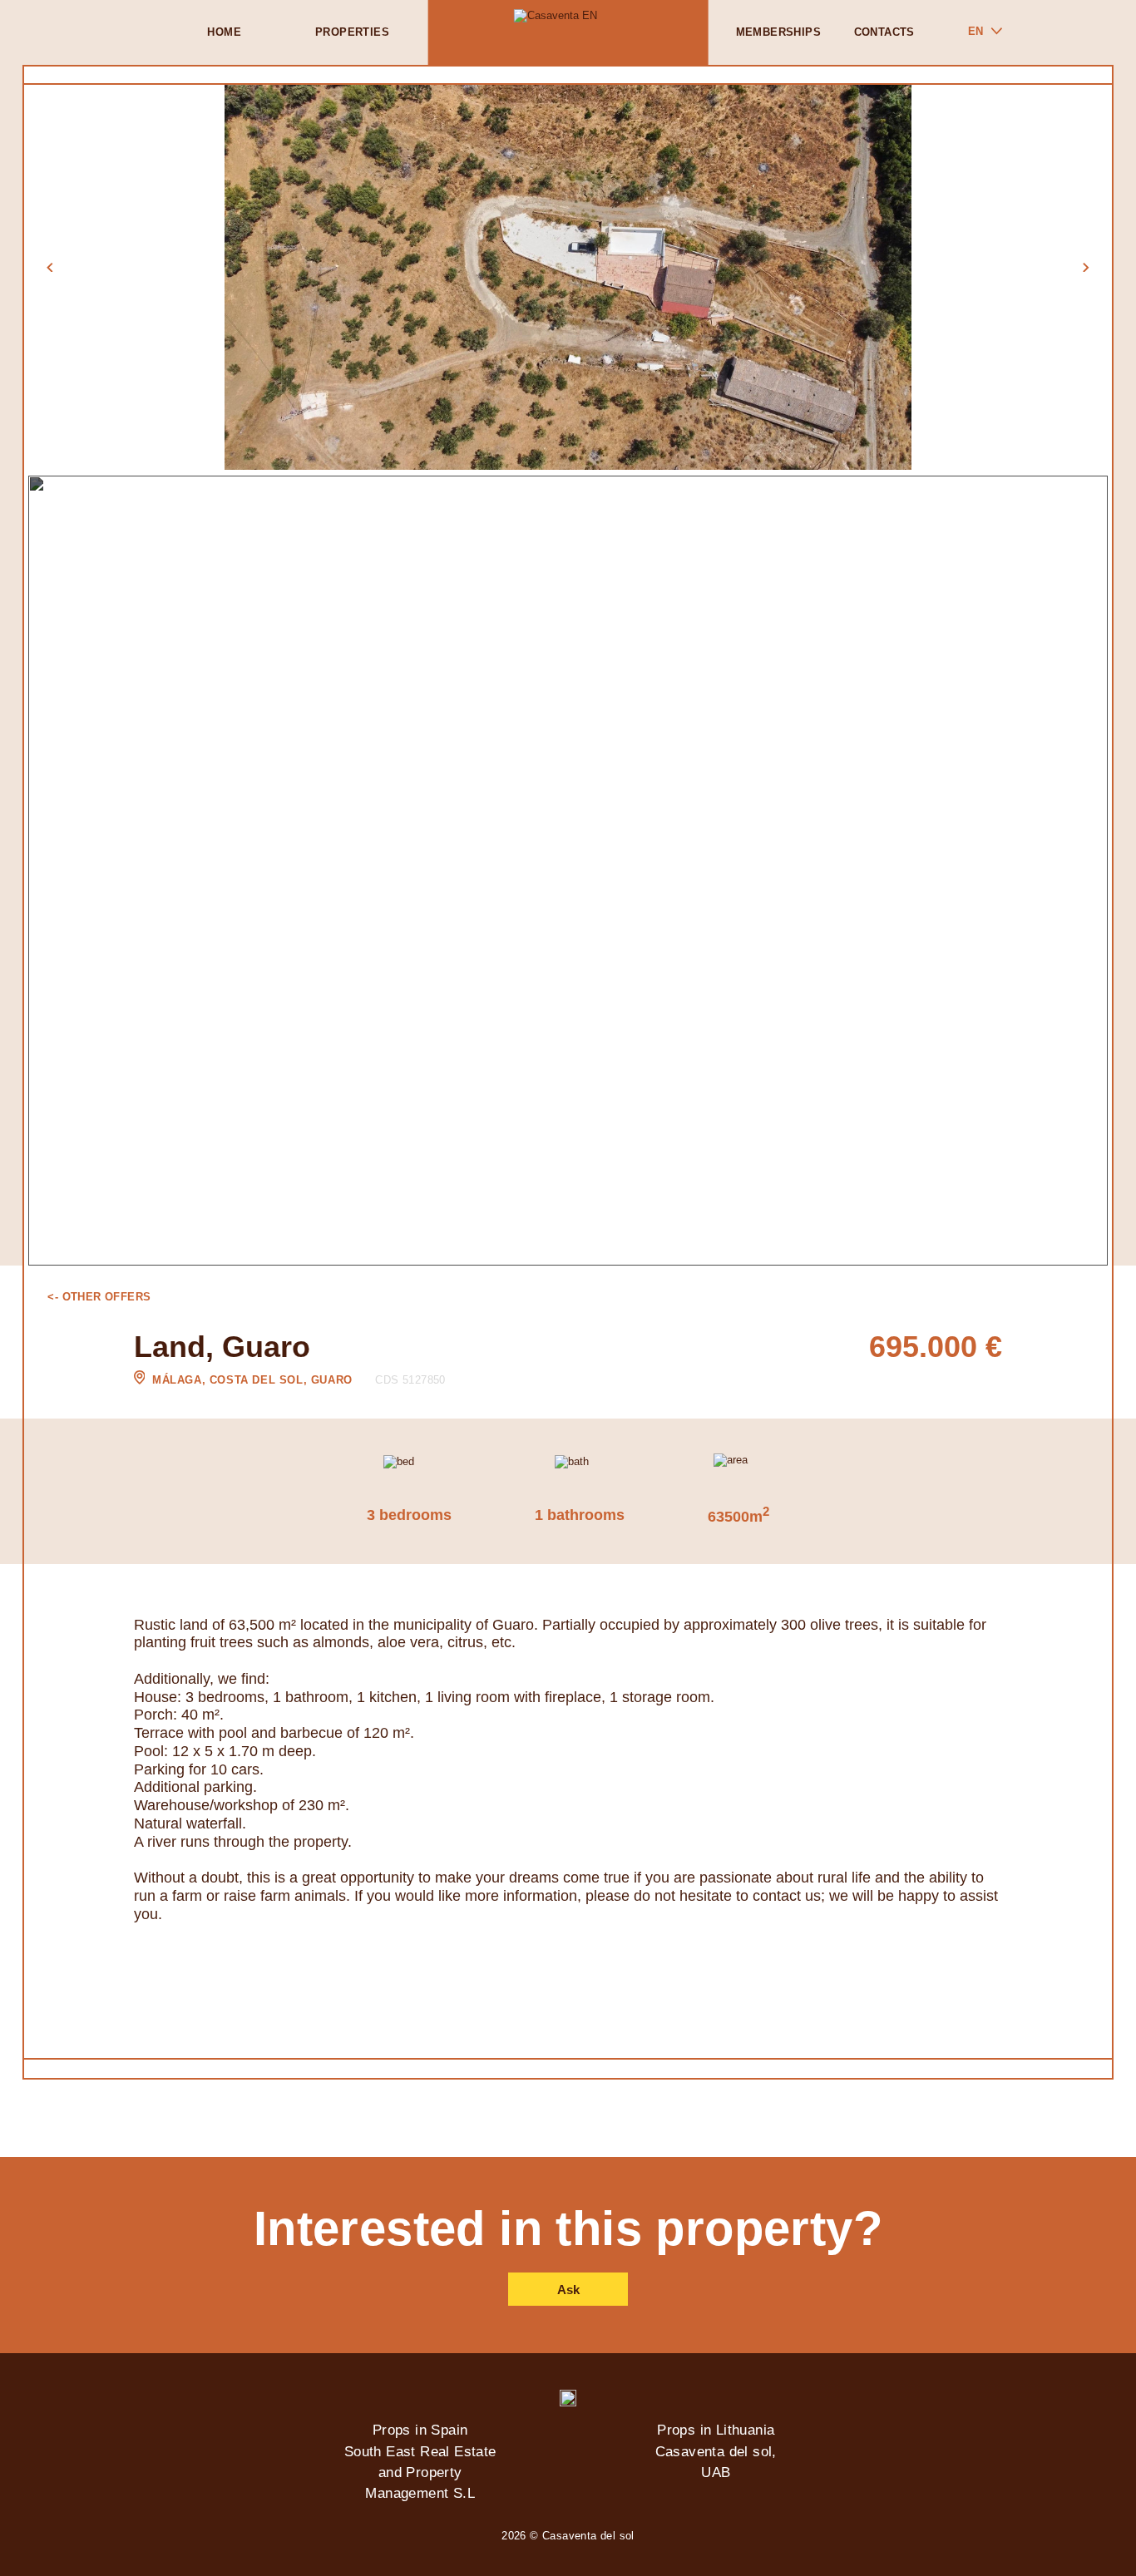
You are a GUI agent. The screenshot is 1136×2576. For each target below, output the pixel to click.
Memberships (778, 32)
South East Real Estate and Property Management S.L (420, 2472)
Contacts (884, 32)
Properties (352, 32)
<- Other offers (99, 1297)
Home (224, 32)
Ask (568, 2290)
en (975, 31)
